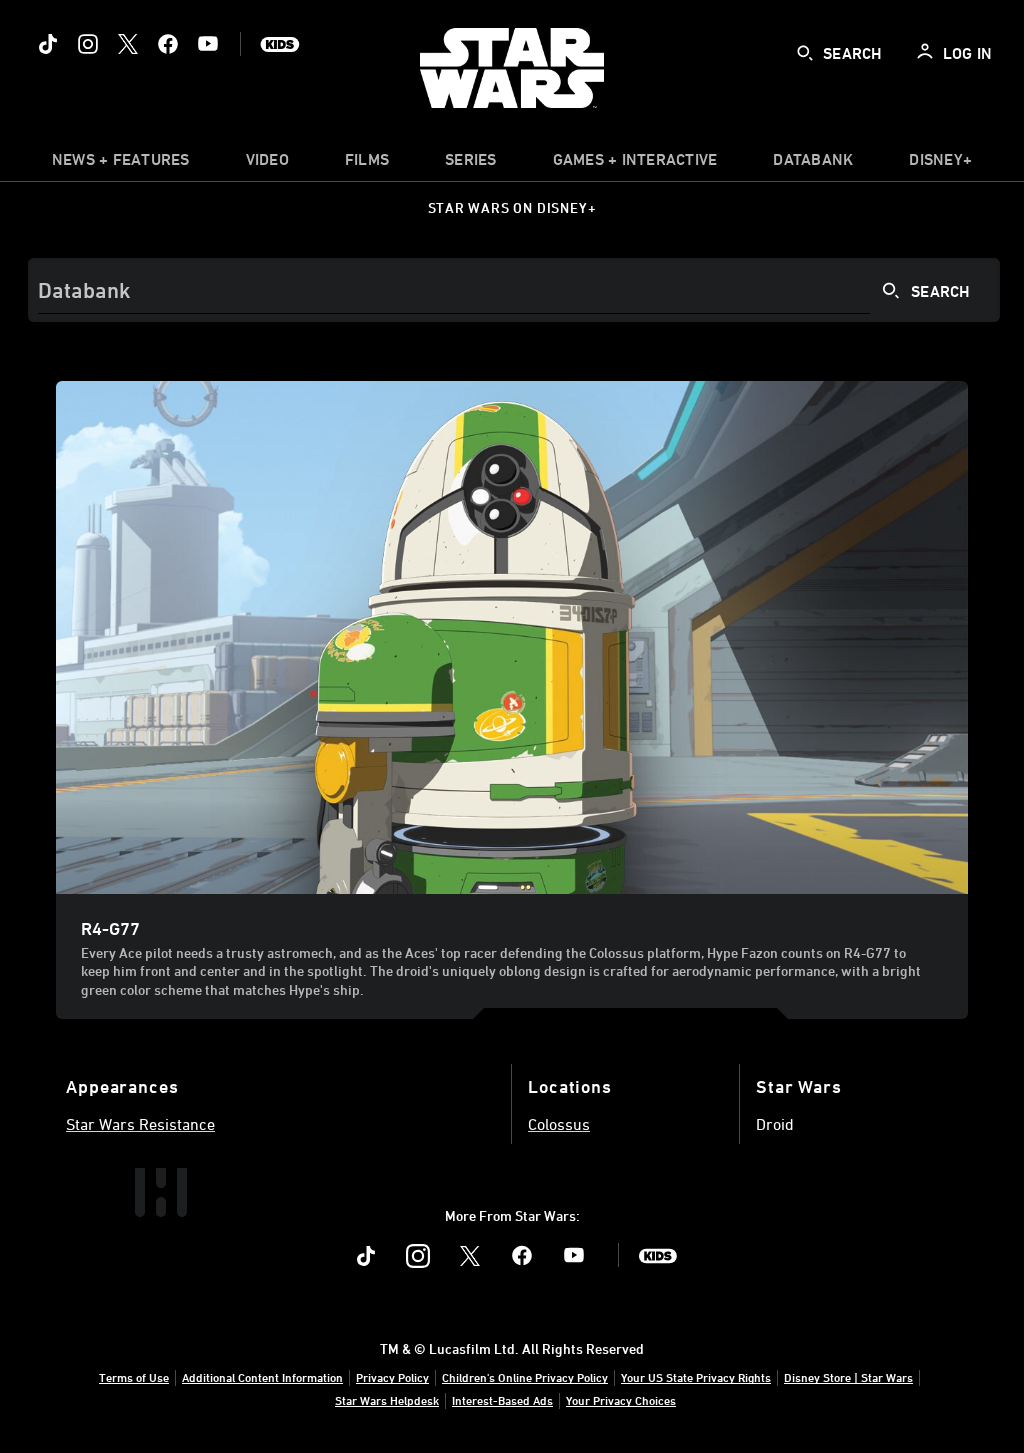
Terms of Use (134, 1377)
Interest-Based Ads (502, 1400)
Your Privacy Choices (621, 1400)
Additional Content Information (262, 1377)
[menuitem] (267, 164)
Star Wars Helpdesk (387, 1400)
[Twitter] (128, 44)
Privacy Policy (392, 1377)
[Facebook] (168, 44)
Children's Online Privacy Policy (525, 1377)
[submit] (805, 53)
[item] (121, 164)
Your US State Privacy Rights (696, 1377)
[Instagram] (88, 44)
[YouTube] (208, 44)
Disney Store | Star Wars (848, 1377)
